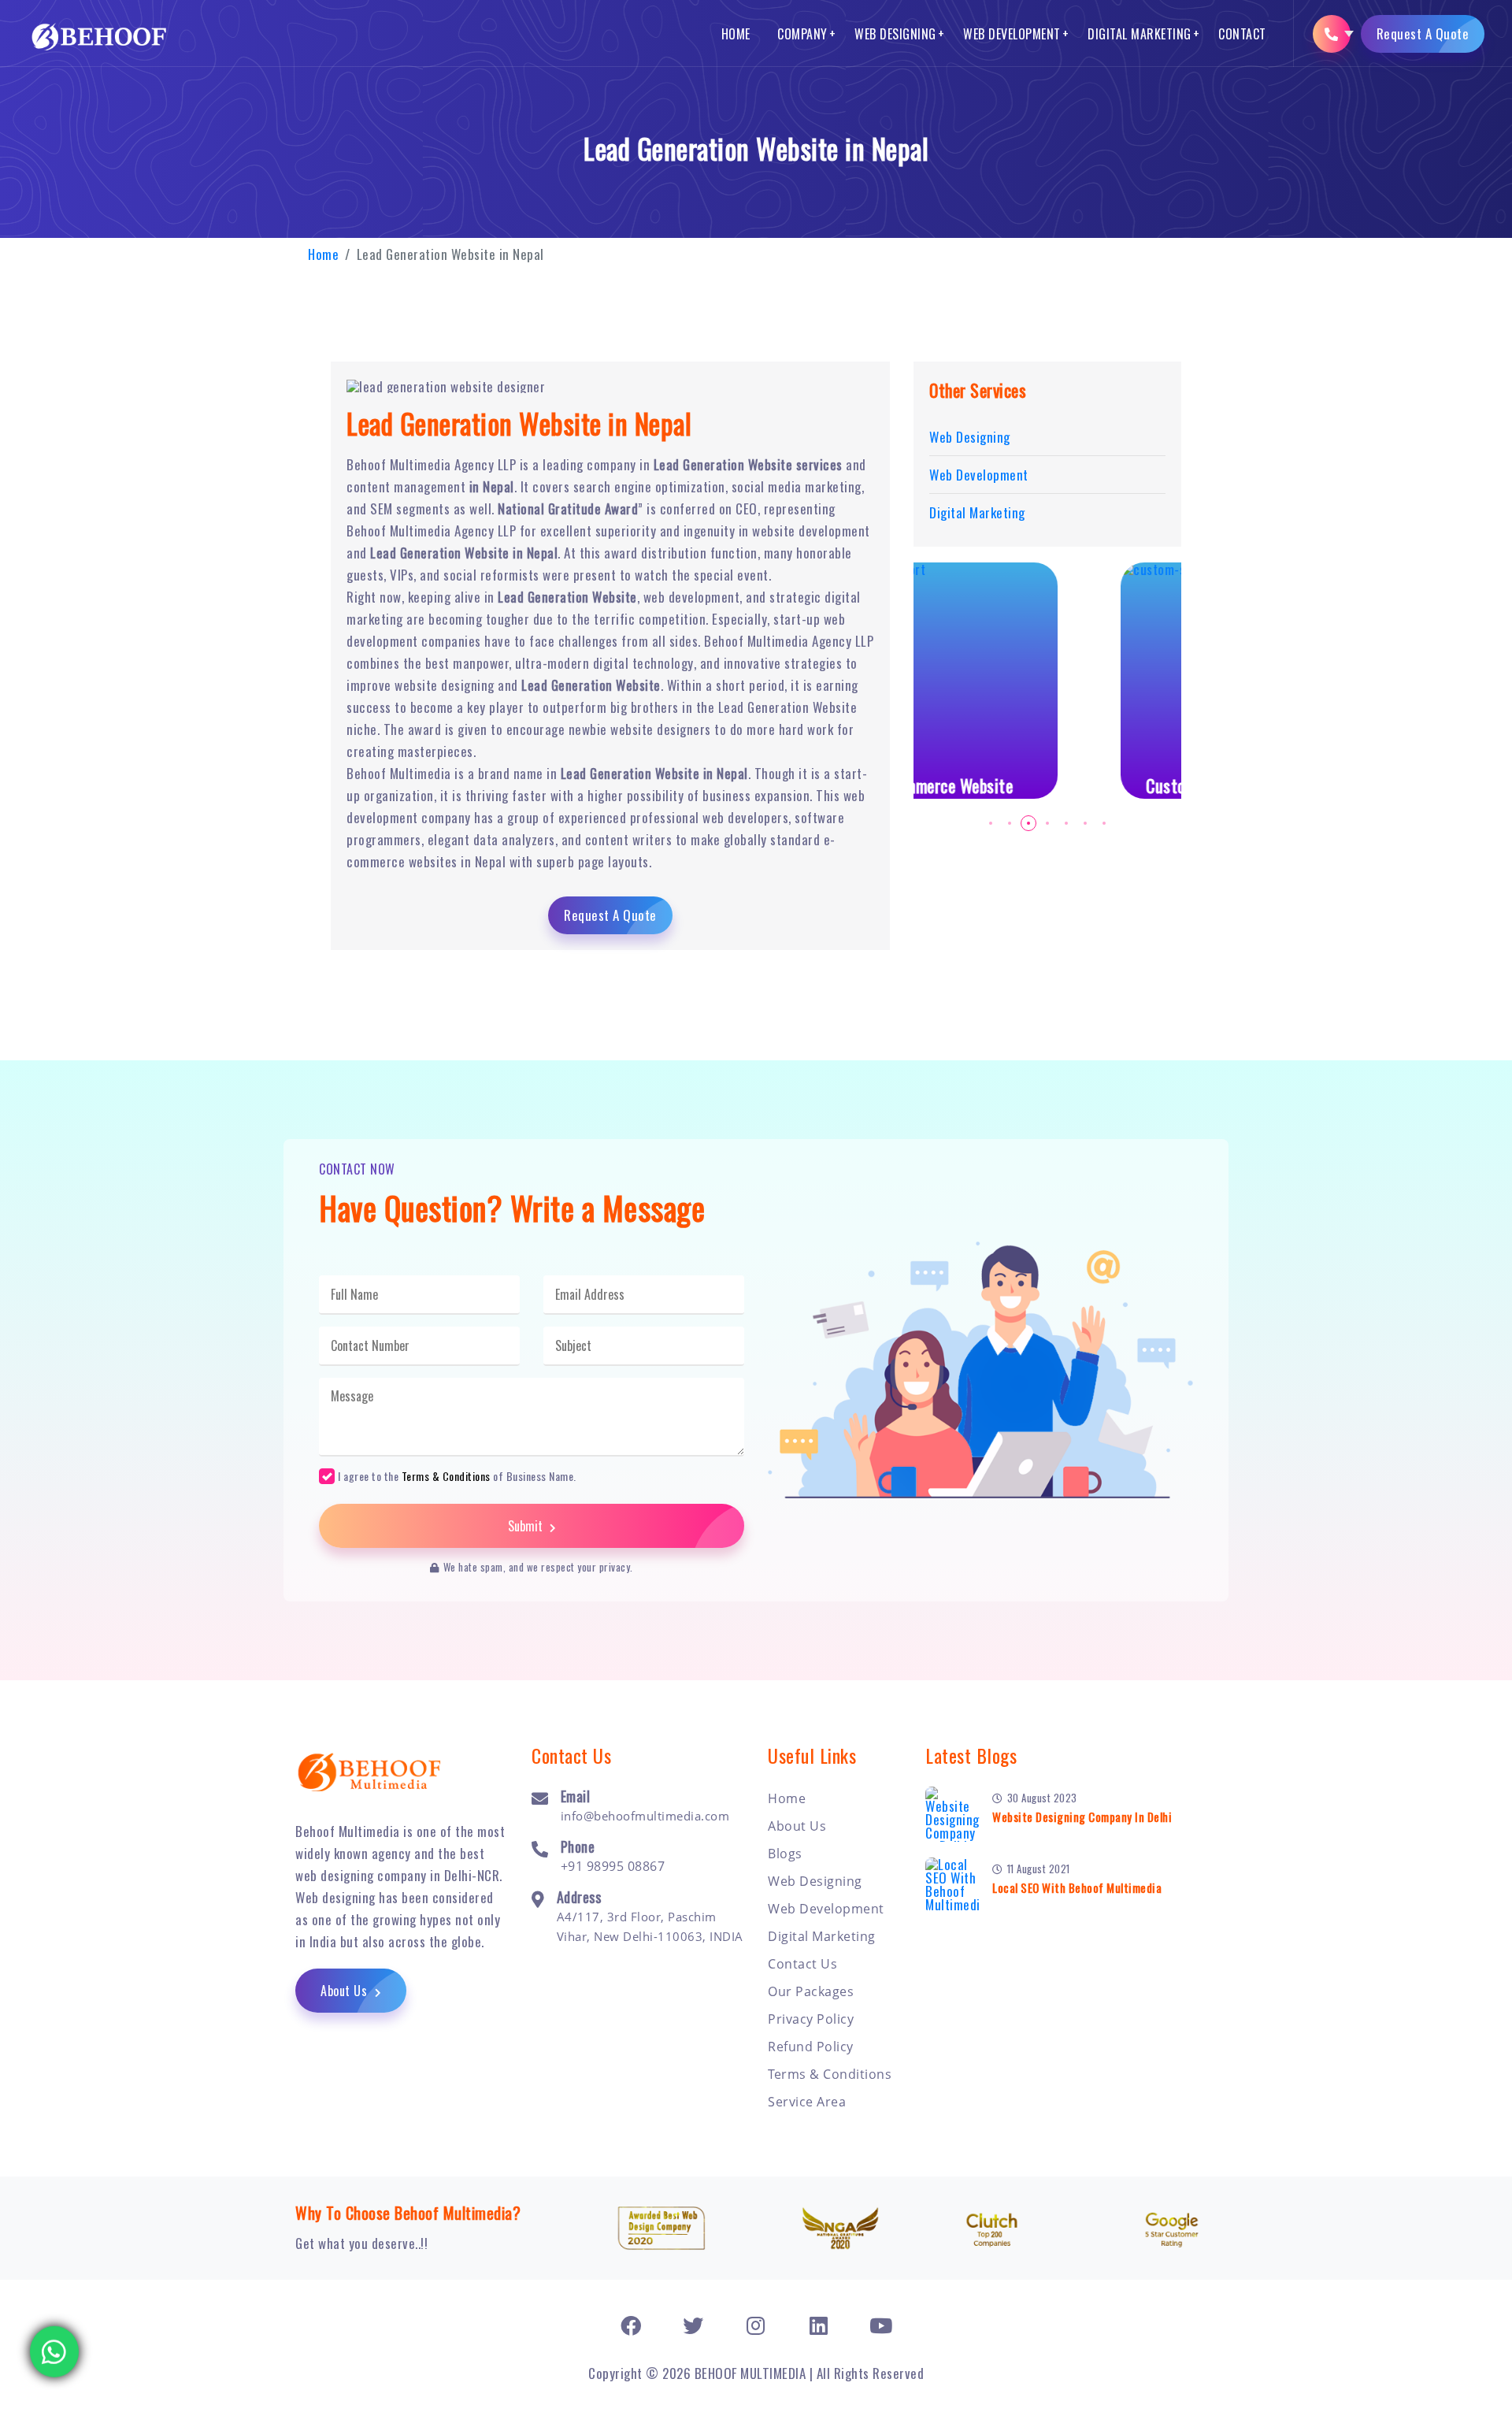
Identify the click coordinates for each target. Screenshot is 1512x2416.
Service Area (807, 2102)
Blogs (785, 1854)
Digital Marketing (1140, 34)
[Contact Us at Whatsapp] (54, 2351)
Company (802, 34)
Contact (1242, 34)
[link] (631, 2325)
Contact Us (802, 1964)
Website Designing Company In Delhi (1082, 1817)
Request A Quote (1423, 33)
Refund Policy (811, 2047)
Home (736, 34)
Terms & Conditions (446, 1476)
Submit (527, 1526)
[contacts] (1332, 34)
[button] (991, 823)
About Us (346, 1991)
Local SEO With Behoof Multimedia (1077, 1887)
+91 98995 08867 (613, 1866)
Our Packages (811, 1991)
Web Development (1012, 34)
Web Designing (895, 34)
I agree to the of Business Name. (457, 1475)
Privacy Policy (811, 2019)
